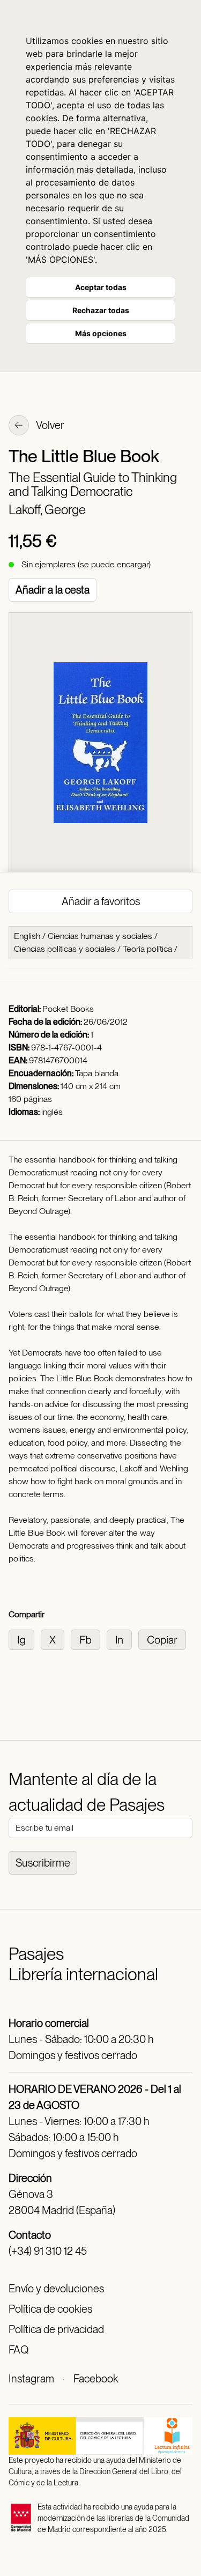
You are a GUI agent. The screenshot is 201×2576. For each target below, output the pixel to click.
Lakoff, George (47, 510)
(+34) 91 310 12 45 (48, 2251)
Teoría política (147, 949)
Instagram (31, 2379)
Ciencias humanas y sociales (100, 936)
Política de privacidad (56, 2329)
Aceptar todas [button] (101, 287)
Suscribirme (43, 1863)
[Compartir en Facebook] (89, 1639)
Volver (49, 425)
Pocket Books (68, 1009)
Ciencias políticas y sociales (65, 949)
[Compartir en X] (56, 1639)
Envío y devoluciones (56, 2289)
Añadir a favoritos (101, 901)
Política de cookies (50, 2309)
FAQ (18, 2350)
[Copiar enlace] (164, 1639)
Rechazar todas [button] (101, 310)
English (27, 936)
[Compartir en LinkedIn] (122, 1639)
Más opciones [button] (101, 333)
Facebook (96, 2379)
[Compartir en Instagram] (25, 1639)
